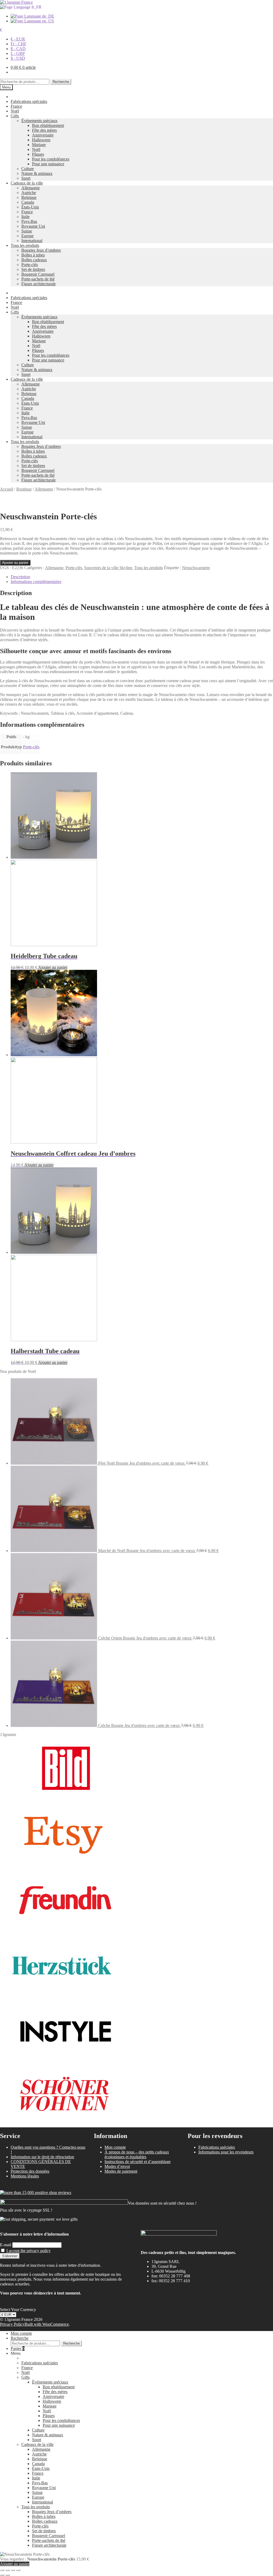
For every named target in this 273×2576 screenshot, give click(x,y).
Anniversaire (43, 135)
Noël (15, 111)
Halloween (41, 140)
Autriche (29, 193)
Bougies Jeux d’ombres (41, 250)
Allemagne (31, 188)
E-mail (6, 2245)
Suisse (27, 231)
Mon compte (115, 2147)
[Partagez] (13, 2570)
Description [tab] (20, 577)
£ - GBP (18, 53)
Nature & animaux (37, 173)
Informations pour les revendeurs (226, 2152)
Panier (18, 2348)
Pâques (38, 154)
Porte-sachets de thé (38, 279)
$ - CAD (18, 49)
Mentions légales (25, 2176)
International (32, 241)
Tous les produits (25, 245)
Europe (27, 236)
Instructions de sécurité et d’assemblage (138, 2162)
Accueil (7, 489)
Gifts (15, 116)
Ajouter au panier (15, 563)
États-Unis (30, 207)
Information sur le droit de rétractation (42, 2157)
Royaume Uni (33, 226)
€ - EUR (18, 39)
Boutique (24, 489)
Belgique (29, 197)
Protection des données (30, 2171)
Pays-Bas (29, 221)
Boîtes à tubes (33, 255)
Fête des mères (44, 130)
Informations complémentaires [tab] (36, 582)
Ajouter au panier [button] (53, 967)
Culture (28, 169)
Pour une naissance (48, 164)
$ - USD (18, 58)
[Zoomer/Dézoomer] (2, 2570)
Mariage (39, 145)
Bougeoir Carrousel (38, 274)
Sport (26, 178)
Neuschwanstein (196, 568)
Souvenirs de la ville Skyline (108, 568)
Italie (25, 217)
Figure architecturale (39, 284)
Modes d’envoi (117, 2166)
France (16, 106)
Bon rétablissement (48, 125)
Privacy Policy (12, 2324)
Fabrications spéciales (29, 101)
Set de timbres (33, 269)
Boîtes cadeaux (34, 260)
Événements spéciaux (39, 121)
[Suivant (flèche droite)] (7, 2575)
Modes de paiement (121, 2171)
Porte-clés (30, 265)
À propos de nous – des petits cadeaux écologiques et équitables (137, 2154)
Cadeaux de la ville (27, 183)
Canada (28, 202)
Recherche (61, 82)
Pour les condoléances (51, 159)
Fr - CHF (19, 44)
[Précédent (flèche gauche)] (2, 2575)
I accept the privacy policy (29, 2251)
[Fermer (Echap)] (18, 2570)
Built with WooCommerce (47, 2324)
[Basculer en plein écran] (7, 2570)
